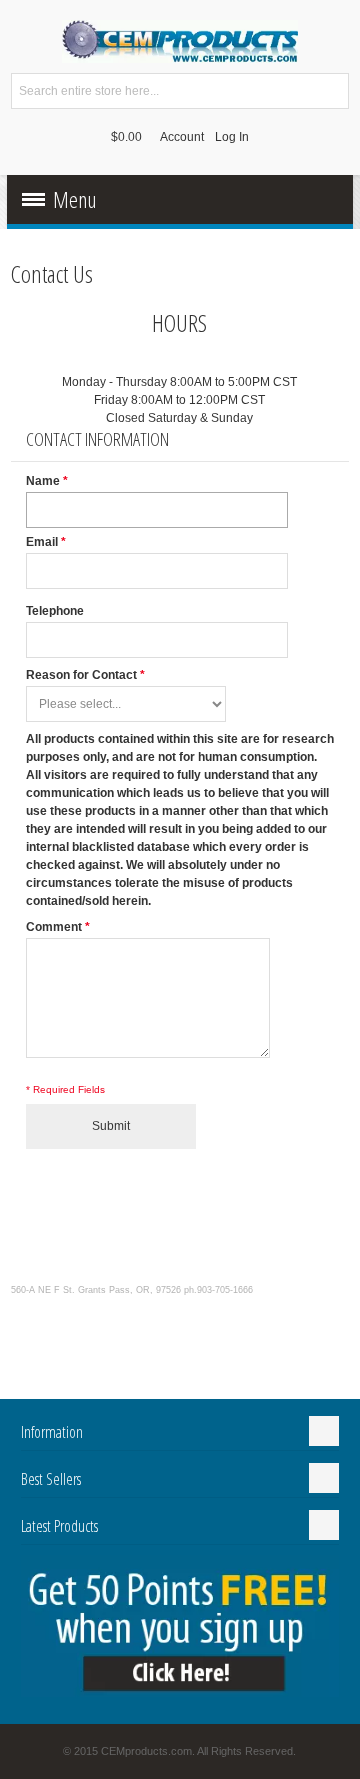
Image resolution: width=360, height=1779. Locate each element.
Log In (232, 137)
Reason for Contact (81, 675)
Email (42, 542)
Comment (54, 927)
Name (43, 481)
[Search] (331, 91)
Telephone (55, 611)
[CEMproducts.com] (180, 41)
